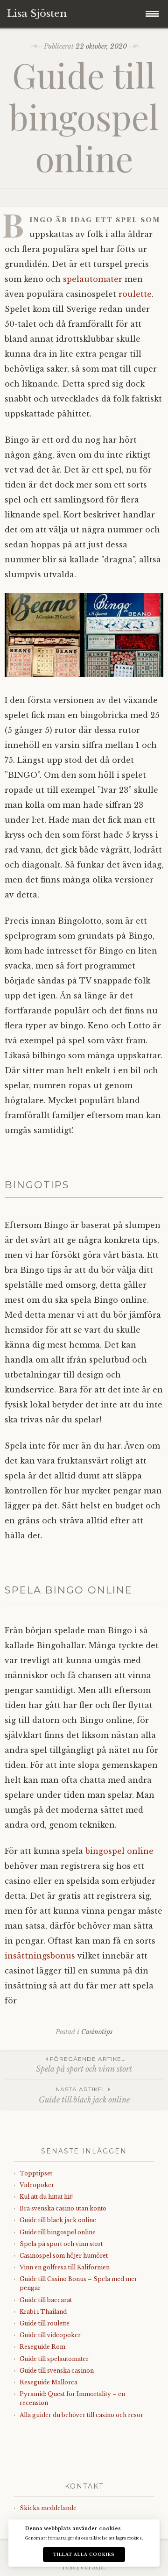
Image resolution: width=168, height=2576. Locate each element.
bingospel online (119, 1851)
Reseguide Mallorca (49, 2382)
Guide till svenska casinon (57, 2371)
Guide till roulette (45, 2323)
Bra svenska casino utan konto (63, 2208)
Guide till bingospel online (58, 2232)
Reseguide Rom (42, 2347)
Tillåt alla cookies (84, 2554)
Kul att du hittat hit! (46, 2197)
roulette (135, 294)
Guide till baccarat (46, 2300)
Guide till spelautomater (54, 2359)
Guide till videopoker (50, 2335)
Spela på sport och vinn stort (84, 2064)
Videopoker (37, 2185)
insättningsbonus (40, 1956)
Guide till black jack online (84, 2095)
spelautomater (93, 279)
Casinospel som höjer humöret (64, 2256)
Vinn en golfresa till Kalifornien (65, 2267)
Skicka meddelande (48, 2508)
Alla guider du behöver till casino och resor (81, 2415)
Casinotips (97, 2032)
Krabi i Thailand (43, 2312)
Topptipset (36, 2173)
